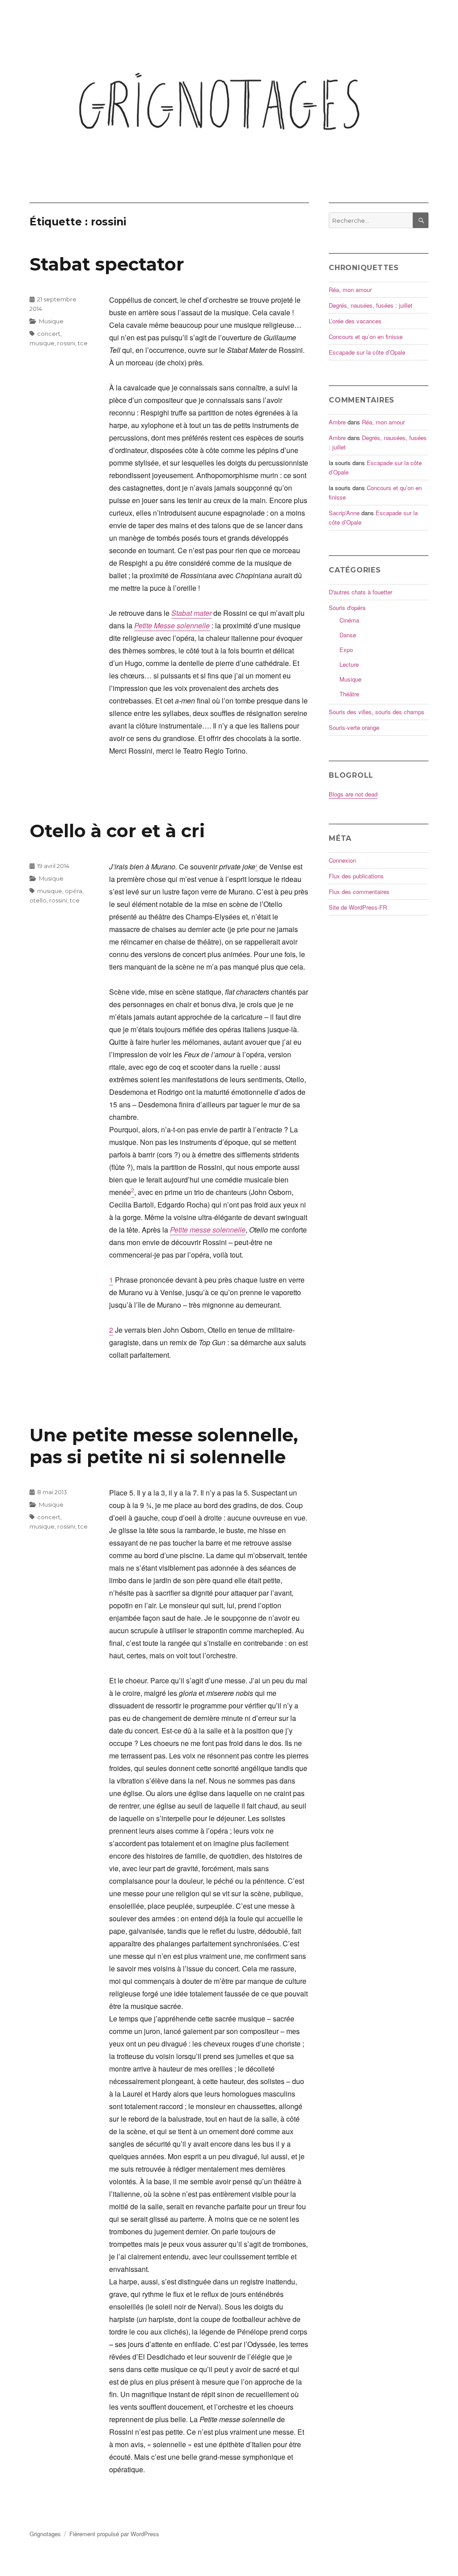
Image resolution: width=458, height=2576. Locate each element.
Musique (51, 321)
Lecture (349, 664)
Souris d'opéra (347, 608)
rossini (66, 343)
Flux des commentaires (359, 892)
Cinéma (349, 620)
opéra (74, 891)
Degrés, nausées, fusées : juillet (371, 305)
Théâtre (349, 694)
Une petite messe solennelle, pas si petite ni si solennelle (164, 1446)
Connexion (342, 860)
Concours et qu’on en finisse (366, 337)
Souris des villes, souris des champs (377, 712)
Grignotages (45, 2534)
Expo (346, 650)
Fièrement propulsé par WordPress (114, 2534)
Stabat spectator (107, 264)
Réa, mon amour (350, 290)
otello (38, 900)
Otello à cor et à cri (117, 831)
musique (42, 343)
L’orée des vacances (355, 321)
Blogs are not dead (353, 794)
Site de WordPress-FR (358, 907)
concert (49, 334)
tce (83, 343)
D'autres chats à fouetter (360, 592)
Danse (348, 635)
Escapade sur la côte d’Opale (367, 352)
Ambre (337, 422)
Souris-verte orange (354, 727)
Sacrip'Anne (344, 513)
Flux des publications (356, 876)
